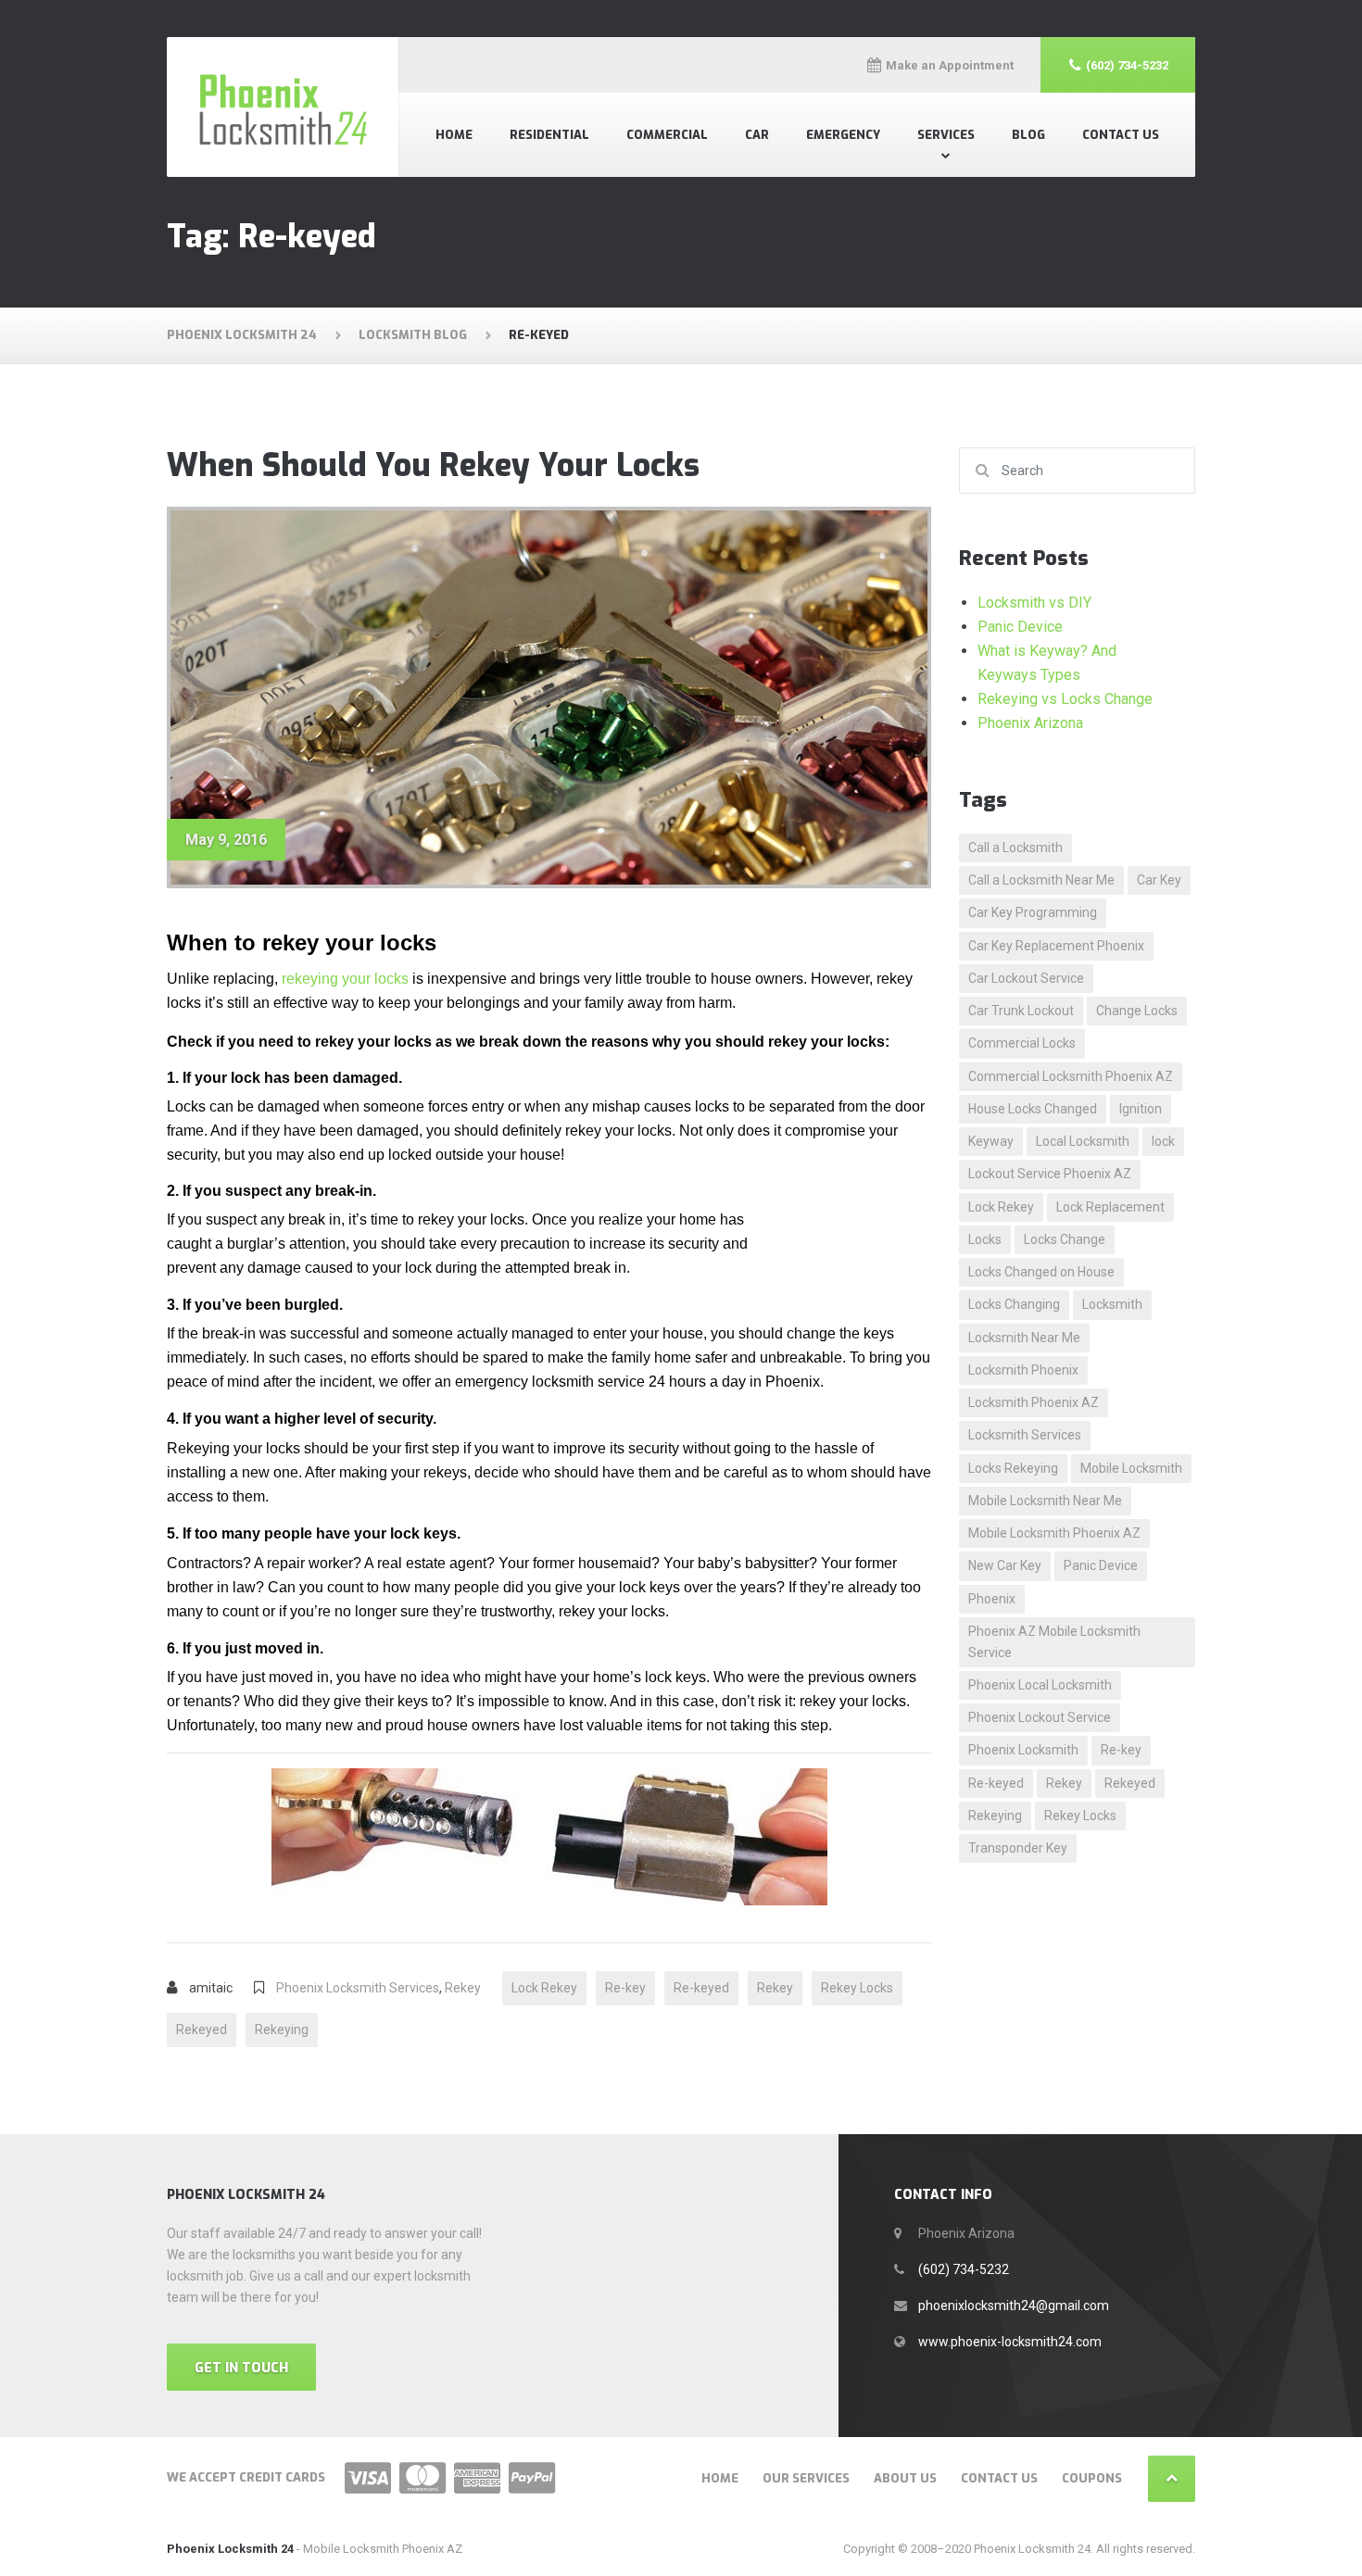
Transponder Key (1018, 1848)
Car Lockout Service (1026, 978)
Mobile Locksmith (1131, 1468)
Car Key (1159, 880)
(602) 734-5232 (964, 2269)
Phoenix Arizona (1030, 723)
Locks (985, 1239)
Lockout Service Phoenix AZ (1050, 1174)
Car (757, 135)
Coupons (1092, 2478)
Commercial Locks (1022, 1043)
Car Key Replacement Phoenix (1056, 946)
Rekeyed (202, 2029)
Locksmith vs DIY (1034, 603)
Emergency (843, 135)
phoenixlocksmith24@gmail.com (1014, 2306)
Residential (549, 135)
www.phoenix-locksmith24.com (1010, 2342)
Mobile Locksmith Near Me (1045, 1501)
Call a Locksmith (1015, 848)
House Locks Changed (1033, 1109)
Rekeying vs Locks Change (1065, 699)
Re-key (625, 1988)
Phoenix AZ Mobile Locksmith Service (1054, 1642)
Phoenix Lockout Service (1040, 1717)
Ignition (1141, 1109)
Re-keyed (701, 1988)
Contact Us (1121, 135)
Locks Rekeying (1013, 1468)
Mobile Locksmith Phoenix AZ (1054, 1533)
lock (1163, 1141)
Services (946, 135)
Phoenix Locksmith (1023, 1750)
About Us (905, 2478)
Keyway (991, 1141)
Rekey (463, 1988)
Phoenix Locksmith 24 (230, 2549)
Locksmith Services (1025, 1435)
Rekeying (282, 2029)
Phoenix (992, 1599)
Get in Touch (241, 2368)
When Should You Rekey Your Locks (433, 465)
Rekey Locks (857, 1988)
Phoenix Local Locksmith (1040, 1685)
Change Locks (1137, 1011)
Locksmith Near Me (1024, 1338)
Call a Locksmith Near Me (1041, 880)
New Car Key (1005, 1565)
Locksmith (1112, 1304)
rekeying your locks (345, 979)
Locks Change (1065, 1239)
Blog (1028, 135)
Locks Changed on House (1041, 1272)
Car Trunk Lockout (1021, 1011)
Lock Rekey (544, 1988)
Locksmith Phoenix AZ (1034, 1402)
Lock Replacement (1110, 1207)
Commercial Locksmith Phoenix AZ (1071, 1076)
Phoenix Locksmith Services (358, 1988)
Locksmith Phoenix (1023, 1370)
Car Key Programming (1033, 912)
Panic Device (1020, 627)
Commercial (667, 135)
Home (454, 135)
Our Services (806, 2478)
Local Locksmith (1083, 1141)
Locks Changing (1014, 1304)
